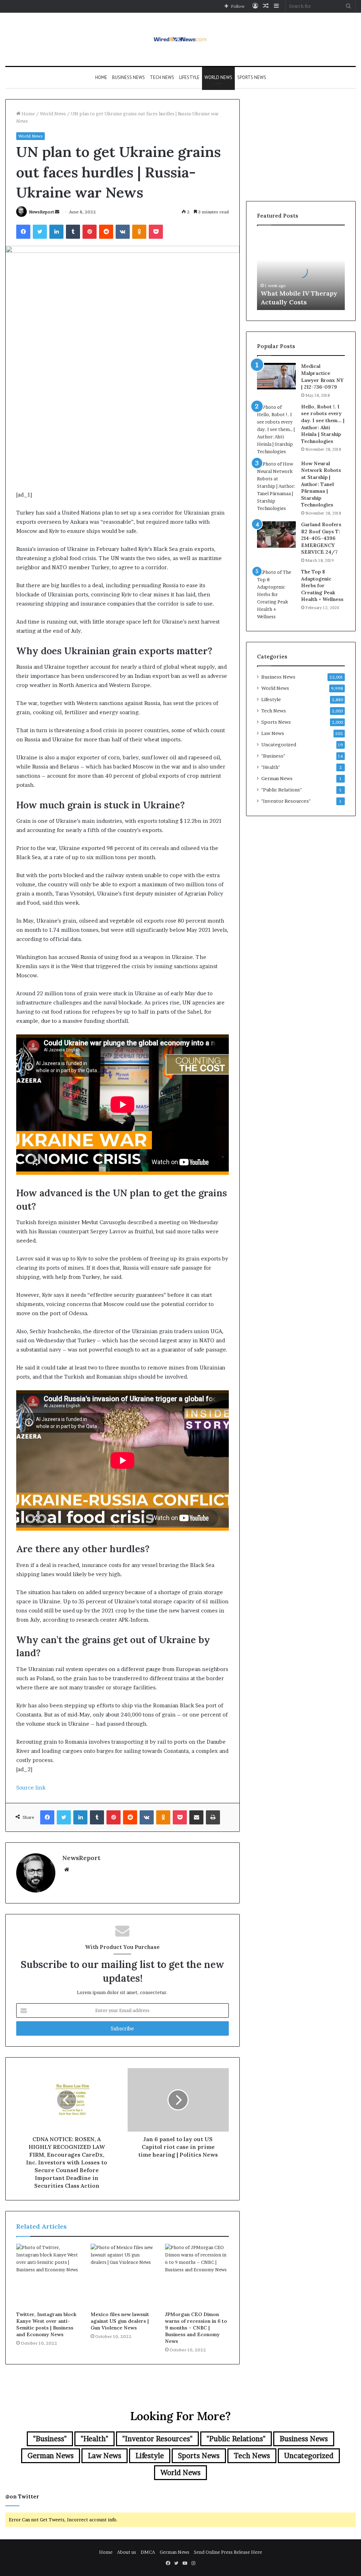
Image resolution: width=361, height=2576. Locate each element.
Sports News (252, 77)
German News (277, 778)
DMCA (148, 2552)
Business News (129, 77)
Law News (273, 733)
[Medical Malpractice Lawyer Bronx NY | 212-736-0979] (276, 376)
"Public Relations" (282, 790)
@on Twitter (22, 2496)
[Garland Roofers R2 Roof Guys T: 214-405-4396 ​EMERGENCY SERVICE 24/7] (276, 534)
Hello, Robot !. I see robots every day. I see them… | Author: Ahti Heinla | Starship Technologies (323, 424)
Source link (31, 1788)
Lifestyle (189, 77)
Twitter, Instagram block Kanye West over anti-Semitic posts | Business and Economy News (46, 2324)
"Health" (271, 767)
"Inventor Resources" (286, 801)
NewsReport (41, 212)
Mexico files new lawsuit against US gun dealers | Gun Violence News (120, 2321)
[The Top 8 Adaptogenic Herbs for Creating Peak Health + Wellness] (276, 594)
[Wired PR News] (181, 39)
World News (218, 77)
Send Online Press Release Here (228, 2552)
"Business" (273, 756)
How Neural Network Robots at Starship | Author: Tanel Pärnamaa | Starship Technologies (321, 484)
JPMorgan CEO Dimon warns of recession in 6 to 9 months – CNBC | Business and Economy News (196, 2328)
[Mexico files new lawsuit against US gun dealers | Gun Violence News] (123, 2276)
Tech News (162, 77)
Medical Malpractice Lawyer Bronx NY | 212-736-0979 (322, 376)
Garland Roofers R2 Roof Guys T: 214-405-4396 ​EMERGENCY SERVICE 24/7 (321, 538)
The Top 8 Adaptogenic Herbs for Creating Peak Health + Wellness (322, 585)
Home (101, 77)
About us (127, 2552)
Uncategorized (279, 745)
